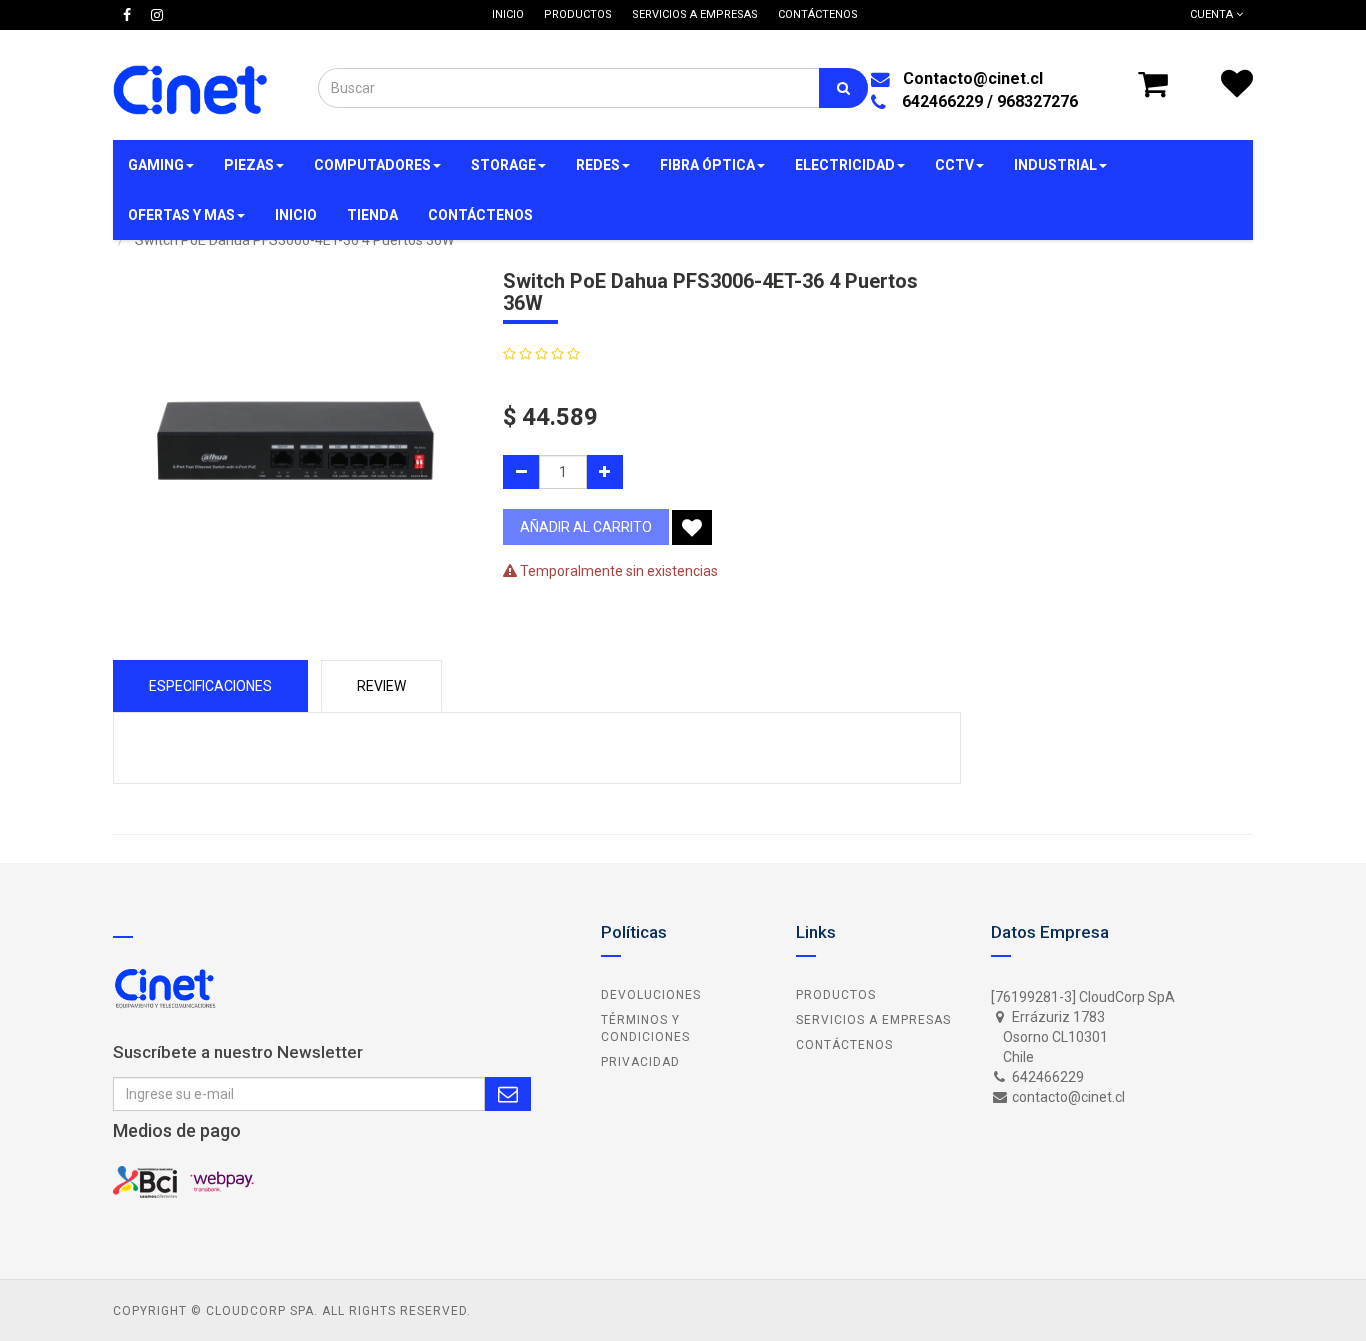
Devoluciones (651, 995)
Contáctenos (844, 1045)
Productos (836, 995)
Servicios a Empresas (873, 1020)
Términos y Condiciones (645, 1028)
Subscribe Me (508, 1094)
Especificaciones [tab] (210, 686)
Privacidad (640, 1062)
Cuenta (1213, 14)
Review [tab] (381, 686)
